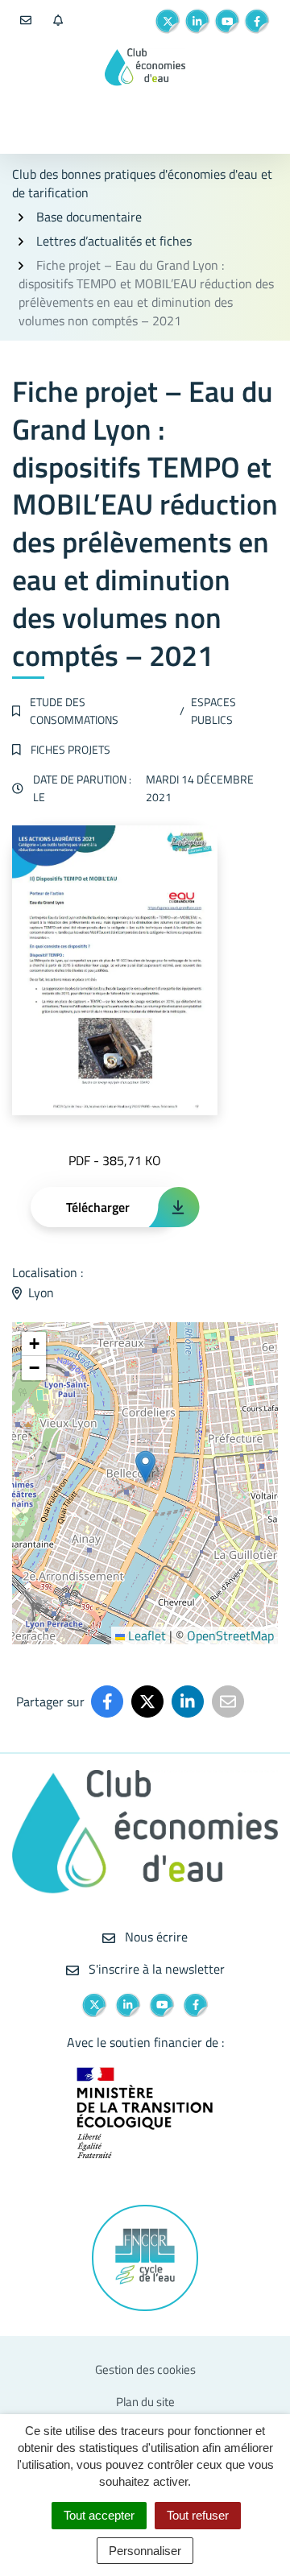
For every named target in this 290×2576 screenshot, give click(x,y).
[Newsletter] (58, 21)
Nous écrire (155, 1937)
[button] (145, 1467)
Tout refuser (198, 2515)
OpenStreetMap (230, 1635)
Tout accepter (99, 2515)
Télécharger (98, 1207)
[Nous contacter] (26, 21)
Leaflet (145, 1635)
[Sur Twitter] (147, 1701)
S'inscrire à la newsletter (155, 1969)
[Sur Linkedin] (188, 1701)
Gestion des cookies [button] (145, 2369)
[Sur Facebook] (107, 1701)
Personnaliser (145, 2551)
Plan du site (145, 2402)
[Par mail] (228, 1701)
